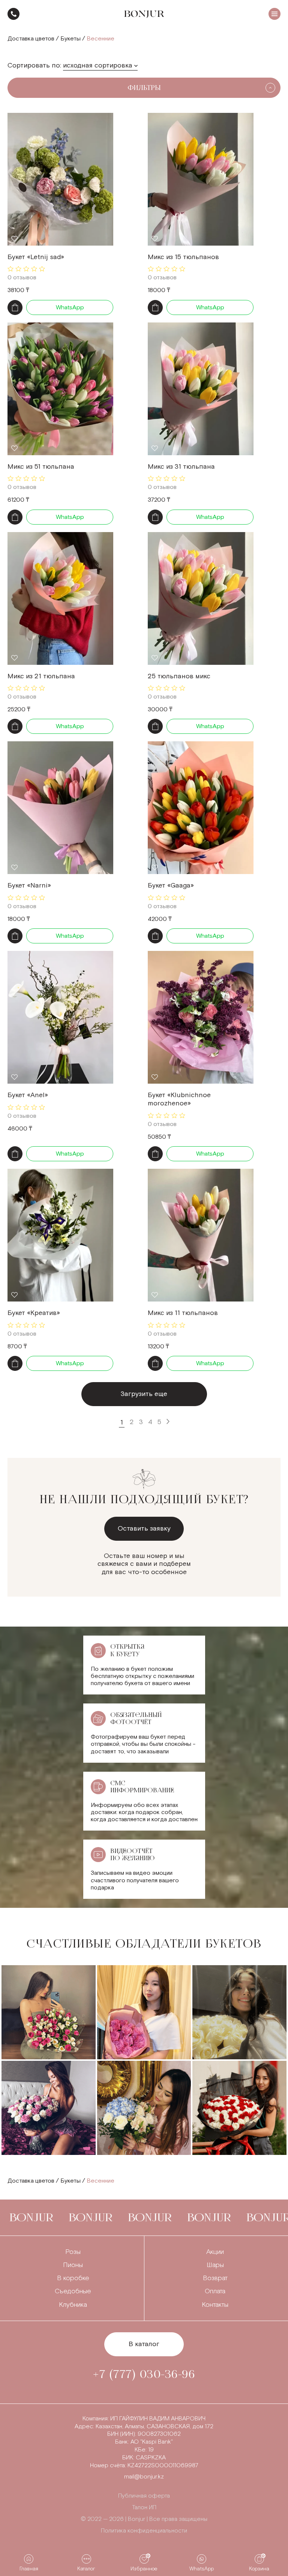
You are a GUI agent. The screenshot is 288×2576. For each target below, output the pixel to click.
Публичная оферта (144, 2496)
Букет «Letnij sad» (36, 257)
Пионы (73, 2265)
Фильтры (144, 88)
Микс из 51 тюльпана (41, 467)
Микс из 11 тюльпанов (183, 1313)
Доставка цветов (31, 39)
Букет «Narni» (29, 885)
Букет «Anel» (28, 1095)
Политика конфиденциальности (144, 2531)
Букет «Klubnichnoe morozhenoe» (179, 1099)
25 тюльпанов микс (179, 676)
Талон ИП (144, 2508)
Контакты (215, 2305)
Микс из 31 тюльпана (181, 467)
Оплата (215, 2291)
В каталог (144, 2344)
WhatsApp (70, 308)
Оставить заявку (144, 1529)
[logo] (144, 14)
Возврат (215, 2278)
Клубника (73, 2305)
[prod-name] (60, 179)
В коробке (73, 2278)
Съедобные (73, 2291)
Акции (215, 2252)
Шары (215, 2265)
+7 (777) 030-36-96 (13, 14)
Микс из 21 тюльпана (41, 676)
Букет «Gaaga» (171, 885)
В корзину (15, 307)
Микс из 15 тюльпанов (183, 257)
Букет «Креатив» (34, 1313)
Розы (73, 2252)
